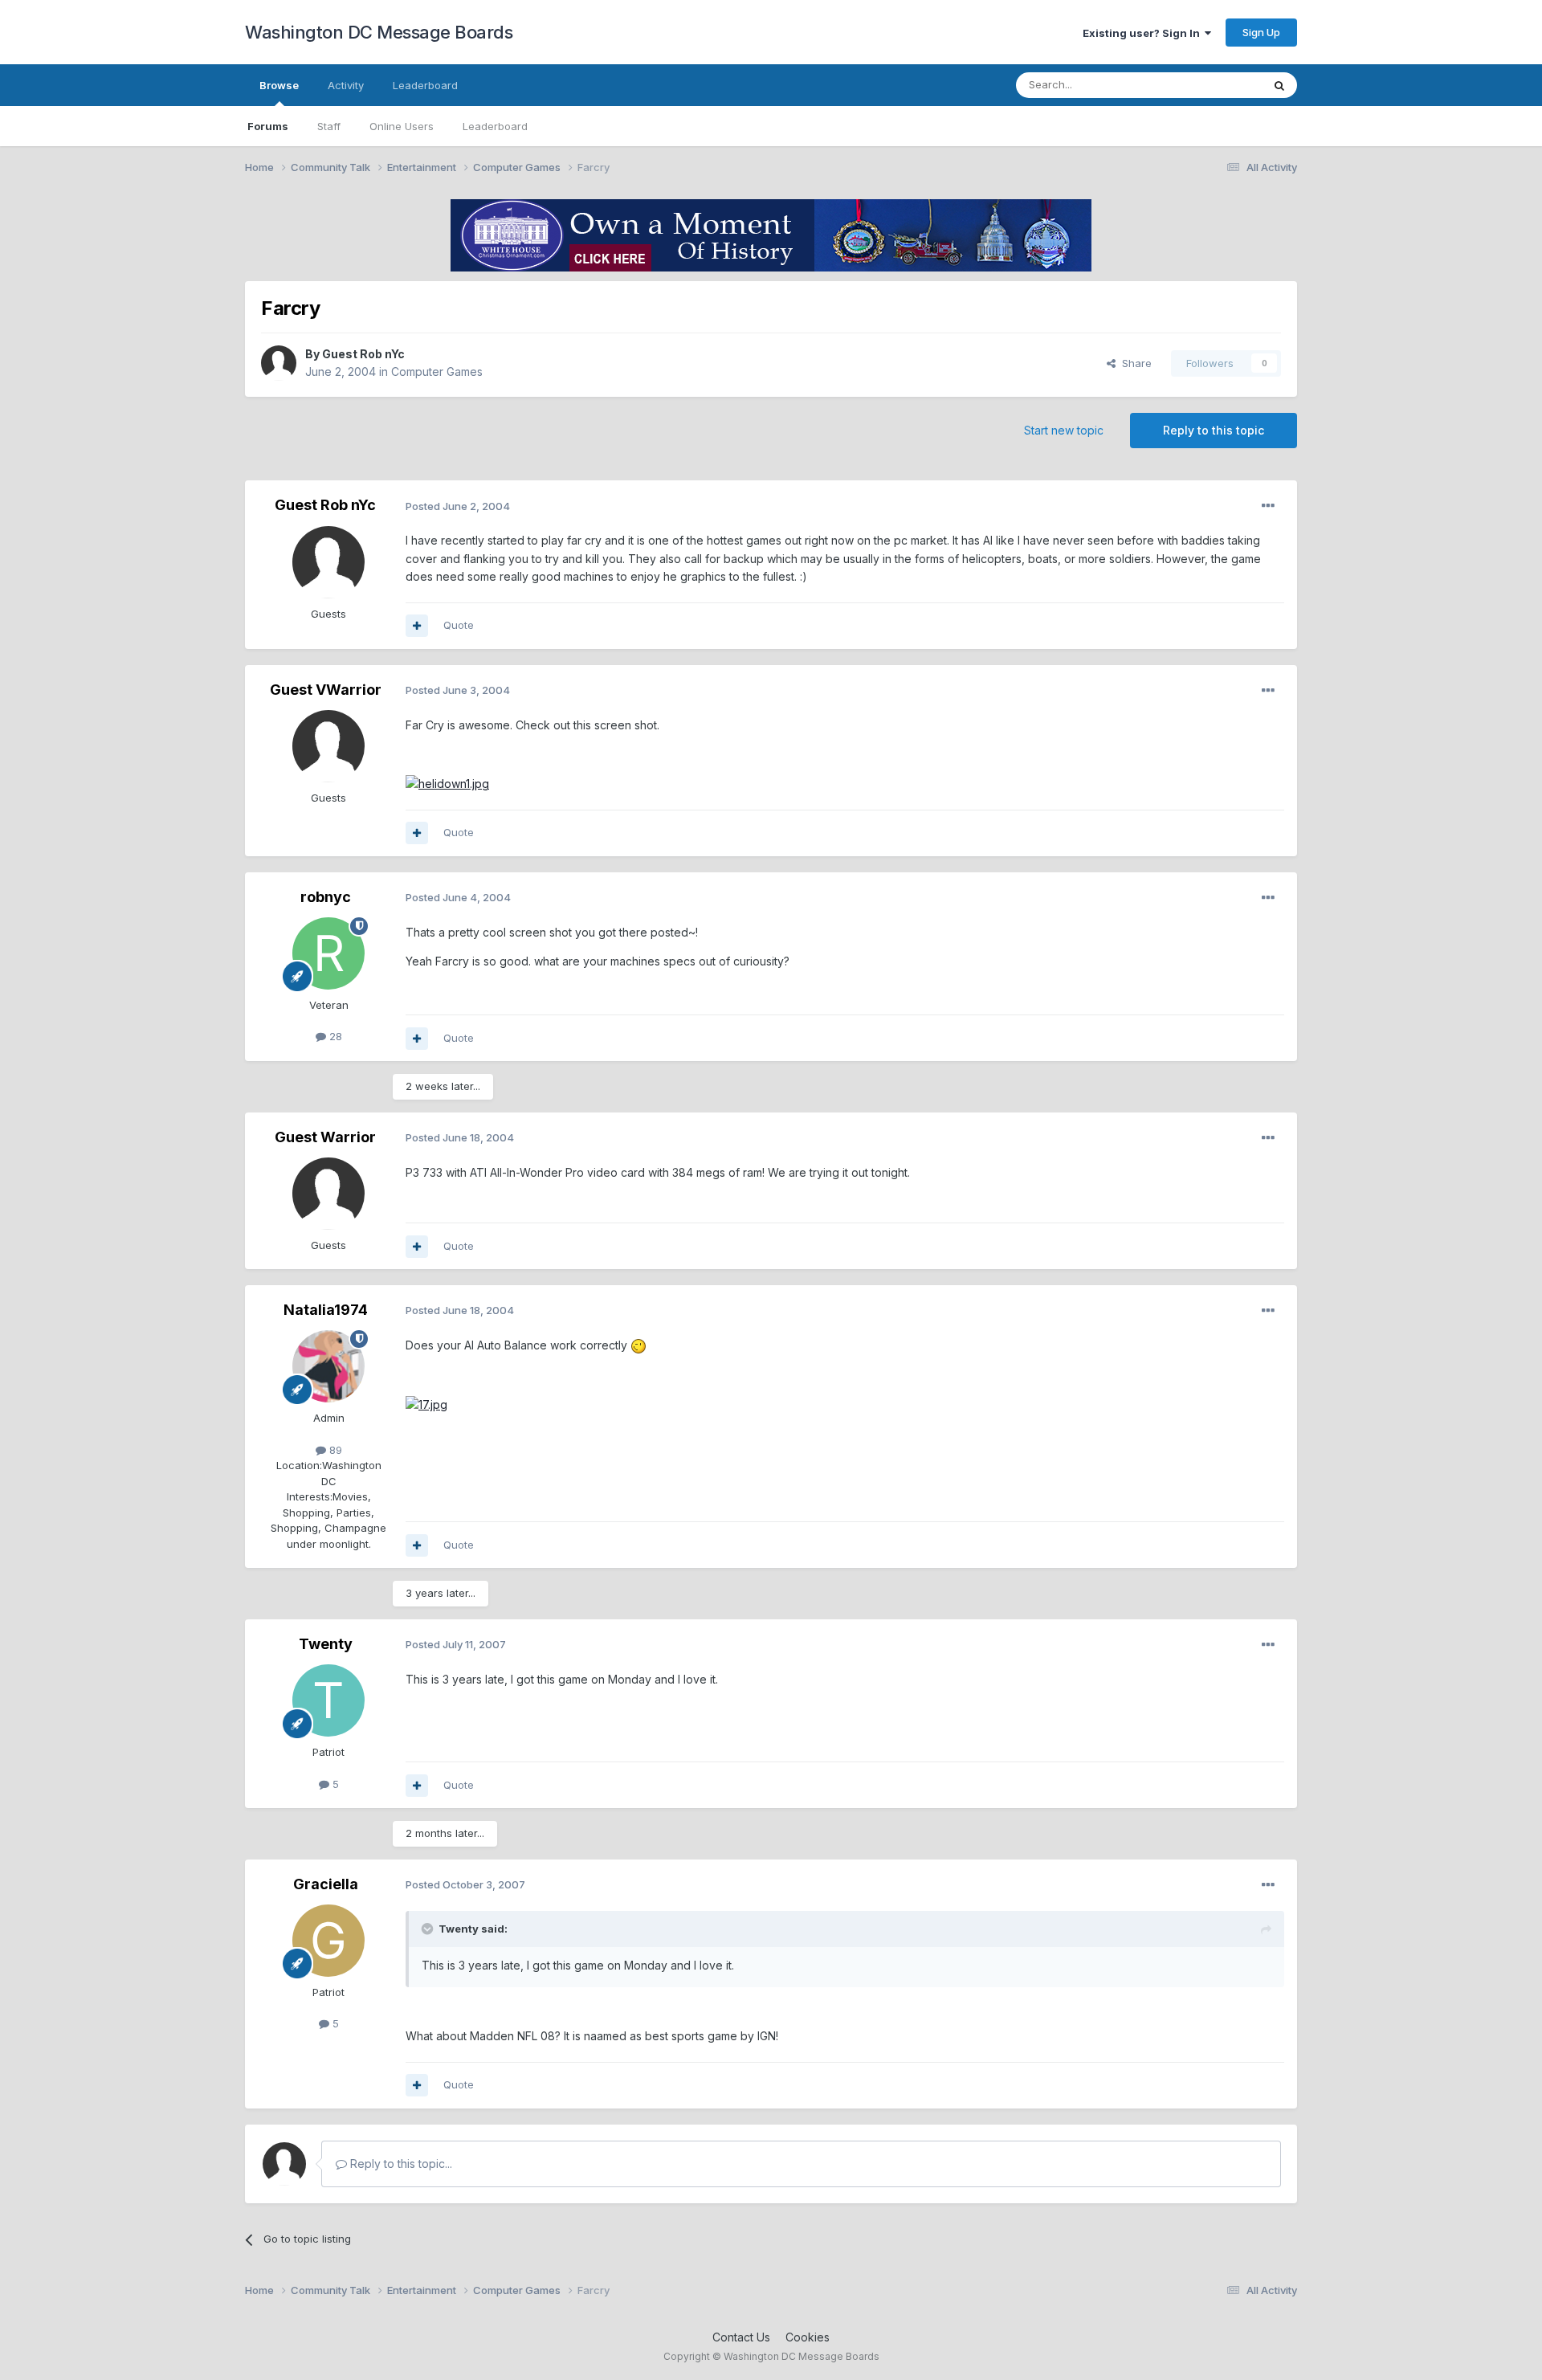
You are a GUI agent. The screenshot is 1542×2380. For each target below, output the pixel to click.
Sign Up (1261, 32)
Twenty (326, 1644)
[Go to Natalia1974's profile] (328, 1366)
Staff (329, 126)
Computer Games (437, 371)
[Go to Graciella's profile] (328, 1941)
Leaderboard (495, 126)
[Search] (1279, 85)
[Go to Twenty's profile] (328, 1700)
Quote (459, 625)
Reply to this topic (1214, 430)
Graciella (326, 1884)
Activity (346, 85)
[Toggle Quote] (429, 1929)
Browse (279, 85)
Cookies (808, 2337)
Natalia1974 (326, 1310)
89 (334, 1450)
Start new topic (1064, 430)
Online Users (402, 126)
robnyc (326, 897)
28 (334, 1036)
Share (1134, 363)
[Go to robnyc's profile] (328, 953)
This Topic (1215, 85)
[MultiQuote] (417, 626)
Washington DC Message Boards (379, 32)
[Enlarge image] (447, 783)
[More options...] (1268, 506)
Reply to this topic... (400, 2164)
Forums (268, 126)
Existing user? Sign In (1144, 33)
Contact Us (741, 2337)
